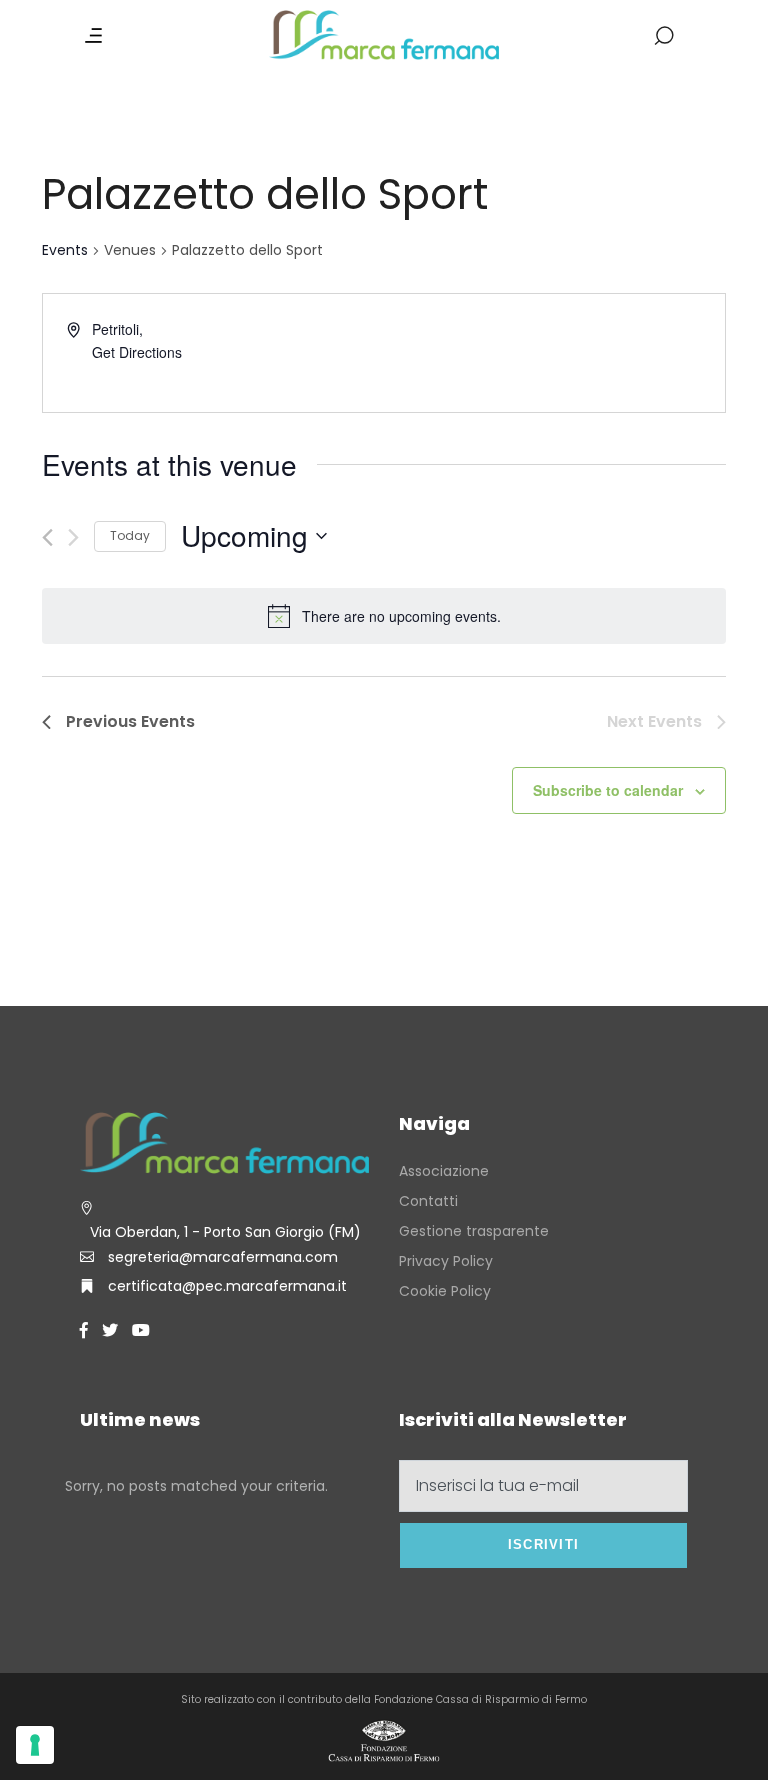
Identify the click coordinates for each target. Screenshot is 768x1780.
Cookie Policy (445, 1291)
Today (130, 535)
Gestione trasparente (474, 1231)
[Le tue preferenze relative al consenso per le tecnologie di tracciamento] (35, 1745)
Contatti (428, 1201)
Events (65, 250)
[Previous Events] (47, 537)
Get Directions (137, 352)
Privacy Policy (446, 1261)
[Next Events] (73, 537)
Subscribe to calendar (608, 790)
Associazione (444, 1171)
